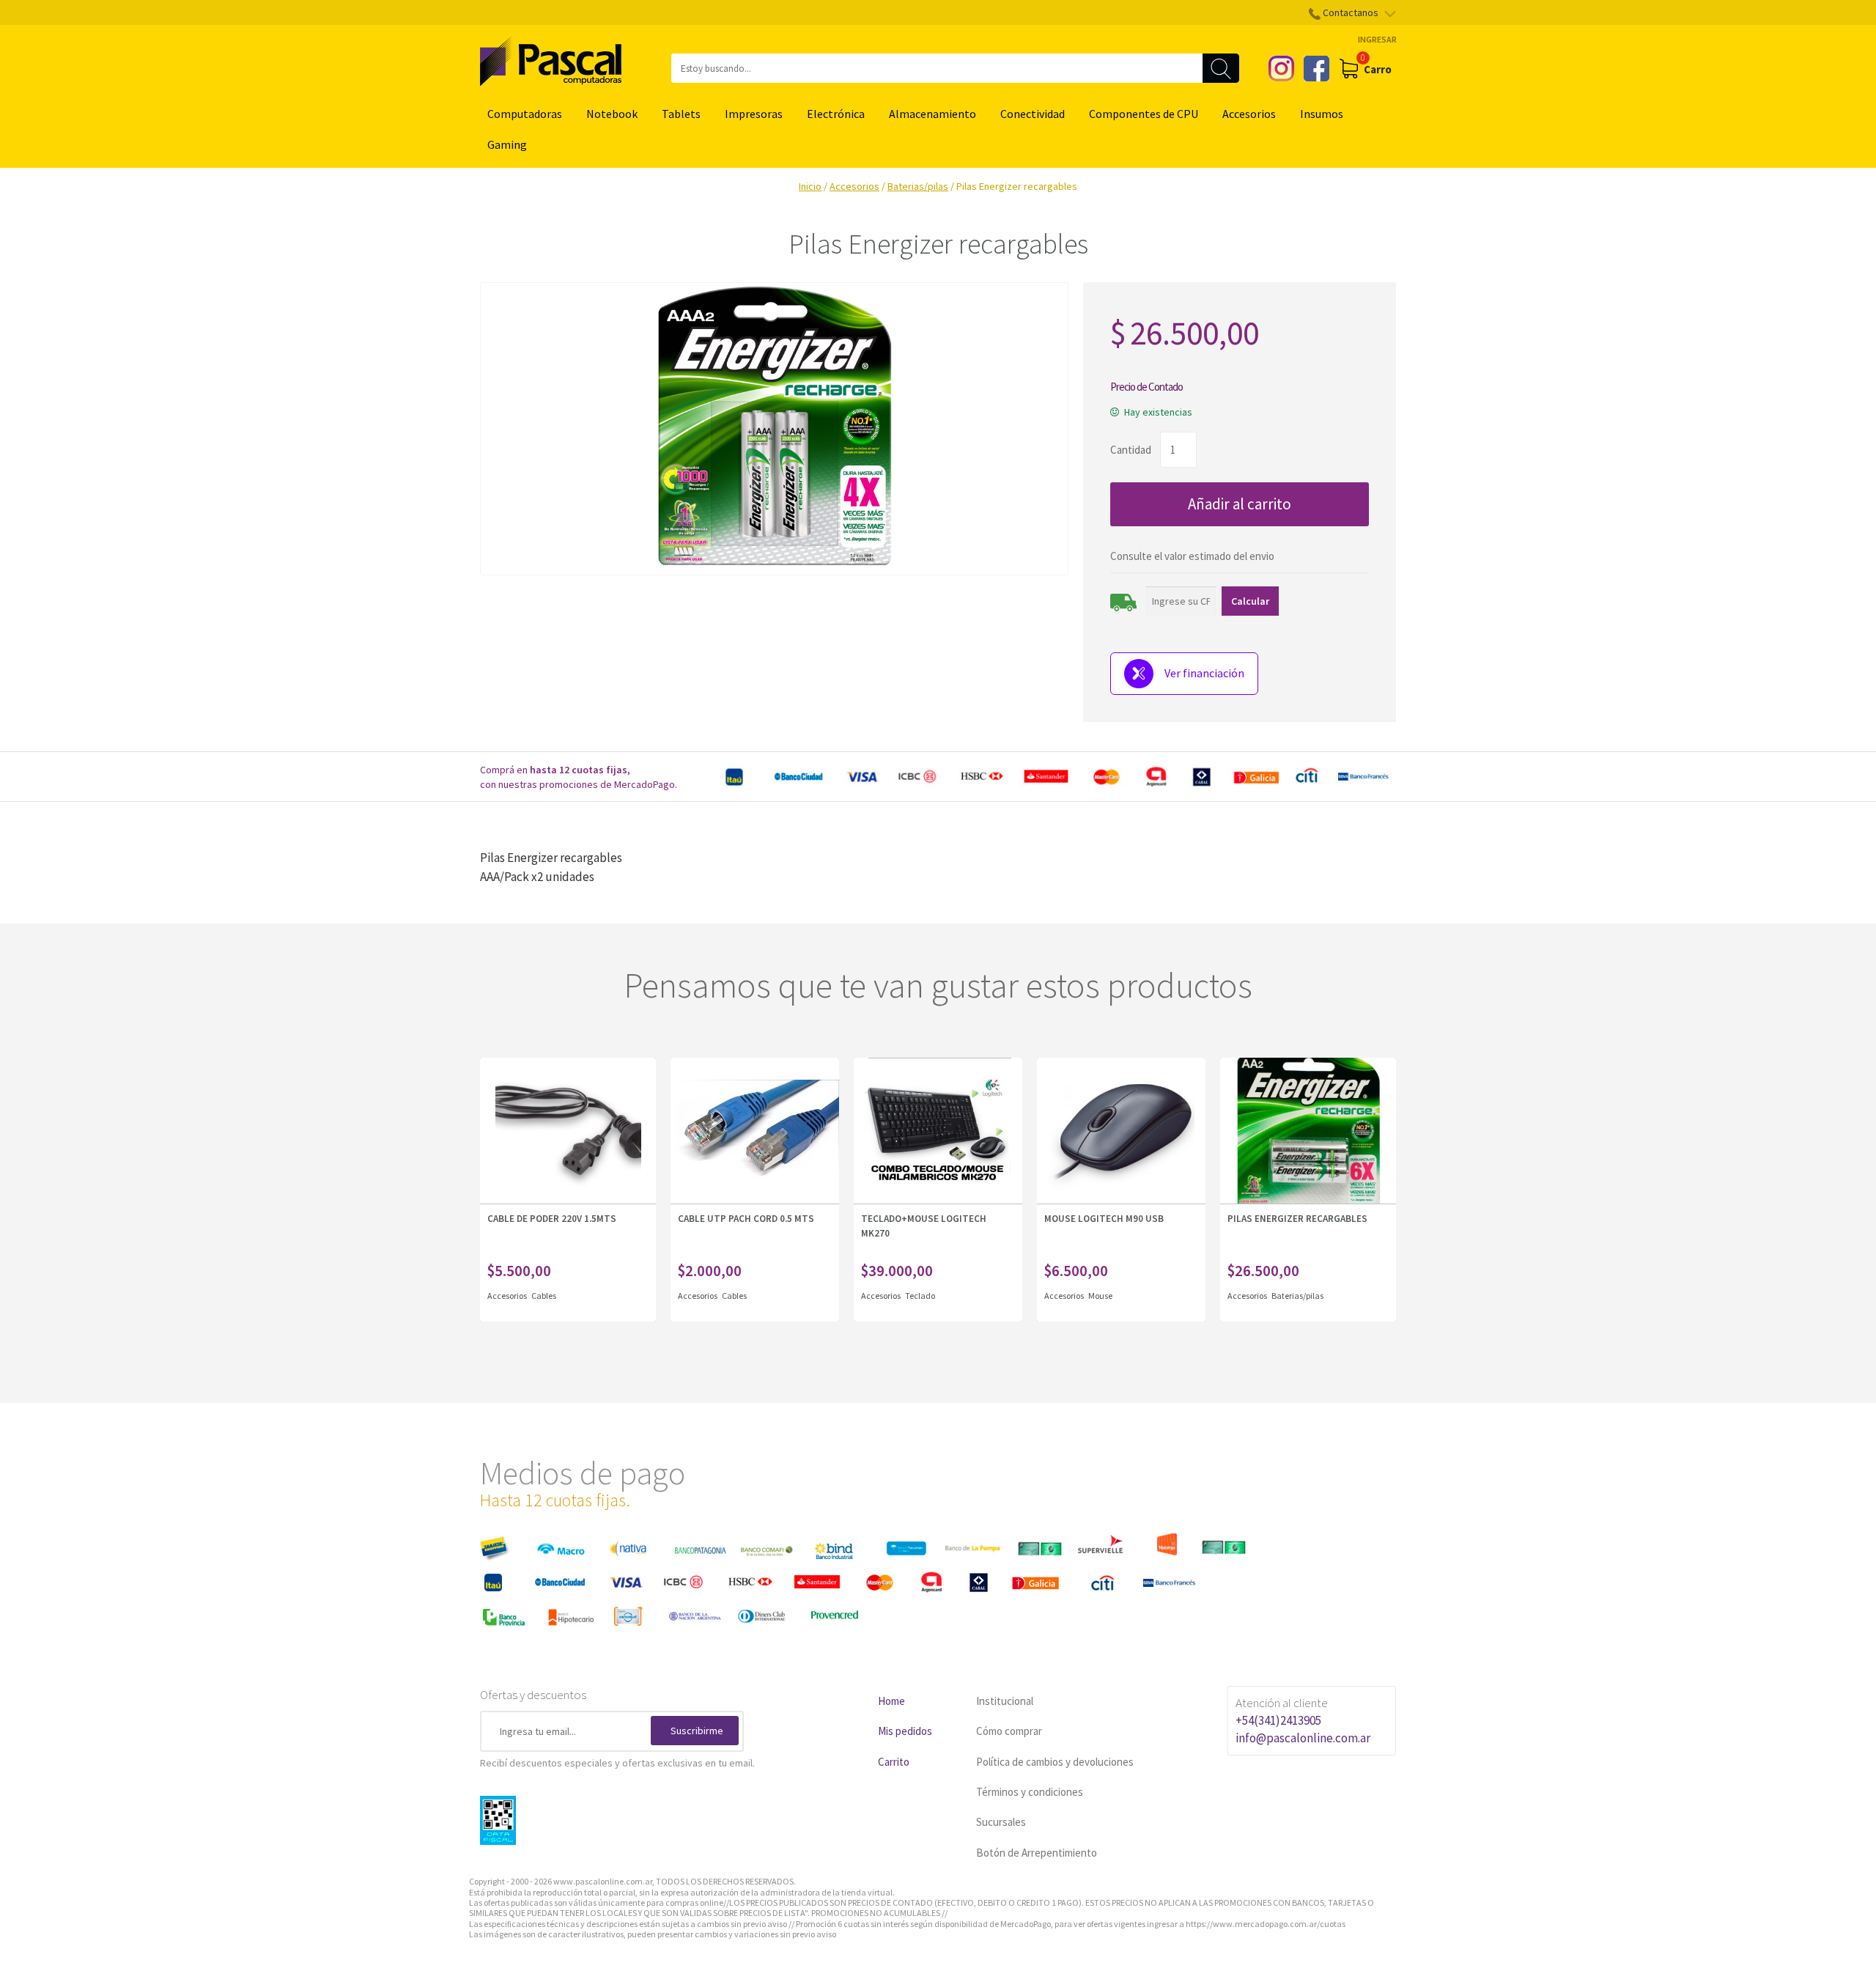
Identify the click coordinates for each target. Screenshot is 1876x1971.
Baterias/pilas (918, 186)
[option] (1055, 777)
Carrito (894, 1762)
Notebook (612, 114)
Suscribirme (697, 1731)
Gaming (507, 144)
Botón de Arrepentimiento (1037, 1853)
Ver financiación (1204, 673)
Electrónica (836, 114)
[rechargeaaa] (774, 429)
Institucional (1005, 1701)
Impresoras (754, 114)
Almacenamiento (933, 114)
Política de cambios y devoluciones (1055, 1762)
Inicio (810, 186)
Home (891, 1701)
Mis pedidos (905, 1731)
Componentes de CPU (1144, 114)
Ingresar (1377, 39)
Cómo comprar (1009, 1731)
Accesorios (1249, 114)
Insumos (1322, 114)
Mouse (1100, 1296)
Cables (544, 1296)
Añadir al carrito (1240, 504)
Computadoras (525, 114)
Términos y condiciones (1030, 1792)
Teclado (920, 1296)
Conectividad (1033, 114)
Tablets (681, 114)
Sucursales (1001, 1822)
